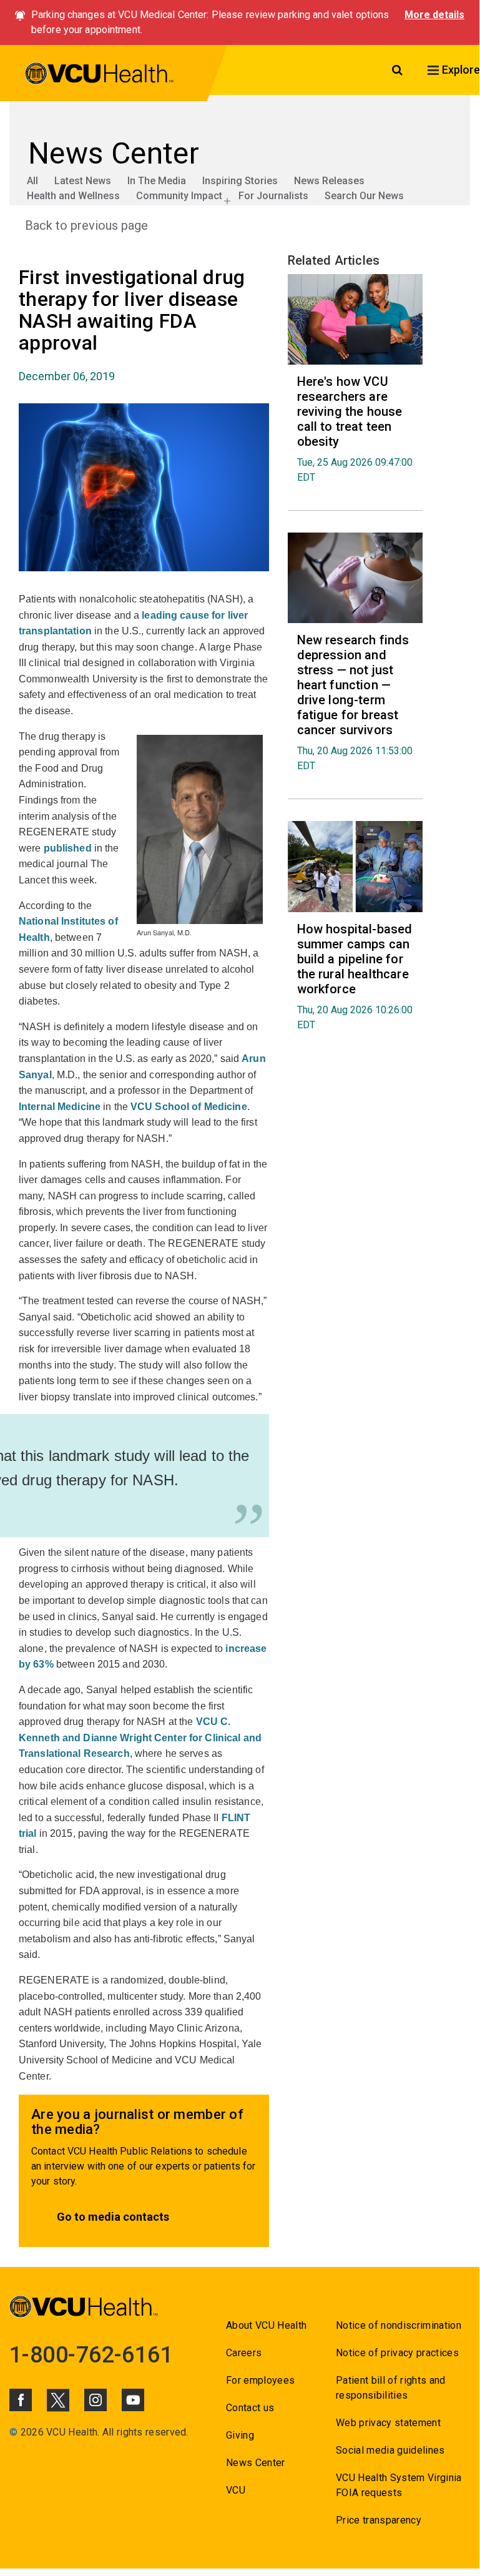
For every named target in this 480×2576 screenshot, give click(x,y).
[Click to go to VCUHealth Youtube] (133, 2400)
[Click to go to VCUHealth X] (58, 2400)
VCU (236, 2490)
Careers (244, 2353)
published (68, 848)
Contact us (250, 2408)
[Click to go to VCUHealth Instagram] (96, 2400)
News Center (256, 2463)
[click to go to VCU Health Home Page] (100, 76)
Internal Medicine (60, 1107)
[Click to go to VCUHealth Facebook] (21, 2400)
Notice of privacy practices (397, 2353)
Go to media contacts (113, 2217)
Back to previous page (86, 225)
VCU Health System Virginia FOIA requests (399, 2485)
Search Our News (364, 196)
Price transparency (379, 2520)
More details (434, 15)
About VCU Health (266, 2325)
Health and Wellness (73, 196)
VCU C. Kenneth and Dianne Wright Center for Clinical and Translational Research (140, 1738)
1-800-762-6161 (91, 2355)
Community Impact (179, 196)
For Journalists (273, 196)
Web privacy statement (388, 2423)
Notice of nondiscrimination (399, 2325)
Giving (240, 2435)
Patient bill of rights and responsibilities (391, 2388)
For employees (260, 2380)
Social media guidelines (390, 2450)
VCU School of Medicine (189, 1107)
